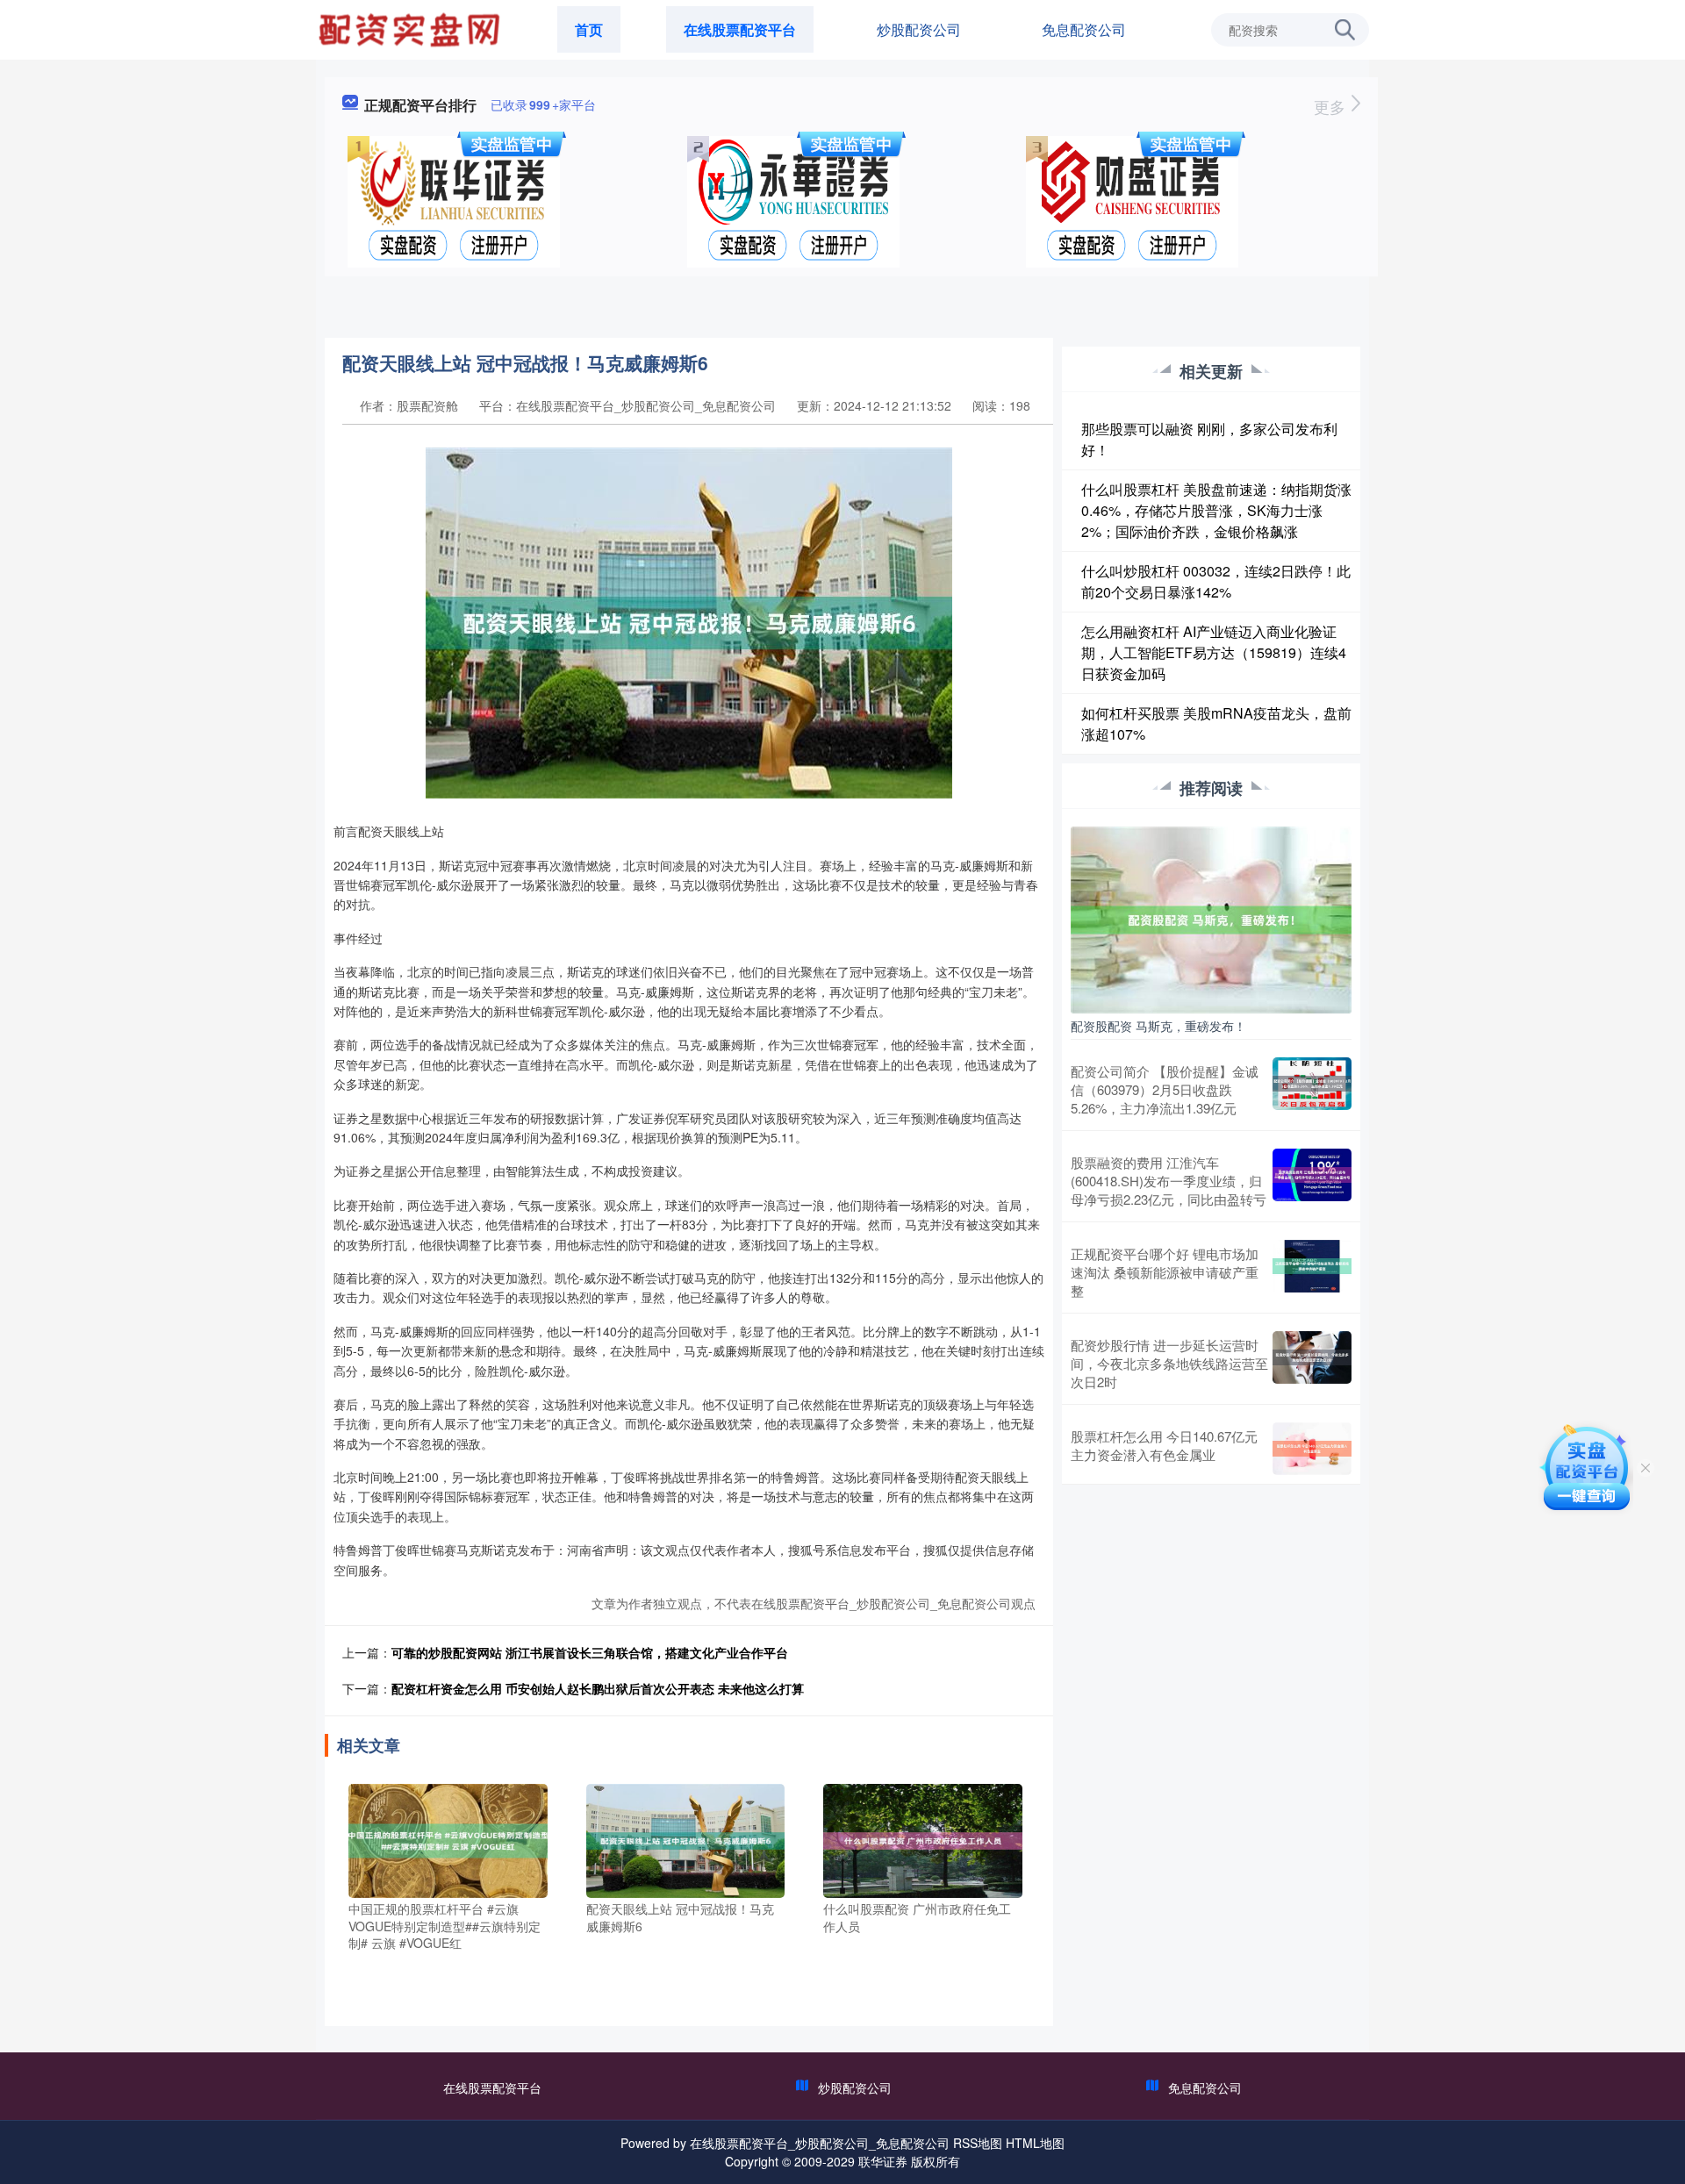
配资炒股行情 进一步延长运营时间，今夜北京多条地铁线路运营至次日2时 (1169, 1363)
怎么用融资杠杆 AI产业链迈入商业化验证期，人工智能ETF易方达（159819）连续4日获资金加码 (1214, 652)
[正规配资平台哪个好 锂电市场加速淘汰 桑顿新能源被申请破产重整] (1312, 1272)
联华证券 (883, 2161)
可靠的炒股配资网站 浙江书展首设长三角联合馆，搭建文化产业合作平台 (590, 1652)
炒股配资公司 (919, 29)
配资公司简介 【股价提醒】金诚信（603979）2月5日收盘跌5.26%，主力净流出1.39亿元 (1165, 1089)
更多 (1332, 106)
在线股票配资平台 (740, 29)
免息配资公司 (1084, 29)
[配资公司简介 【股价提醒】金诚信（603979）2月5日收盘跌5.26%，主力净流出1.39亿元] (1312, 1089)
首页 (589, 29)
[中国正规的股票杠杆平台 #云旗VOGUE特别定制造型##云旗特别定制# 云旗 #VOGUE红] (448, 1839)
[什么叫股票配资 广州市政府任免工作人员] (923, 1839)
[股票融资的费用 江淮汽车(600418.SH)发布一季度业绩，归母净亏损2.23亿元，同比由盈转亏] (1312, 1181)
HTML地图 (1035, 2143)
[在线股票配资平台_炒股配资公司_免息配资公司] (412, 28)
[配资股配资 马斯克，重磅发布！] (1211, 918)
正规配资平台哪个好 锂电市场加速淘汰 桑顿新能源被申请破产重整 (1165, 1272)
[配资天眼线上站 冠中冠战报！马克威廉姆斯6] (686, 1839)
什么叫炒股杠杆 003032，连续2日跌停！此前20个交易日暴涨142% (1216, 581)
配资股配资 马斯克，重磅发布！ (1158, 1026)
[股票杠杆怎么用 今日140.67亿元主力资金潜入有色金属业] (1312, 1449)
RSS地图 (978, 2143)
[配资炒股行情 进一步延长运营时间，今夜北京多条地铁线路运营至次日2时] (1312, 1363)
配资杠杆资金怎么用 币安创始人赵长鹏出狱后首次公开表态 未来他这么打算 (598, 1688)
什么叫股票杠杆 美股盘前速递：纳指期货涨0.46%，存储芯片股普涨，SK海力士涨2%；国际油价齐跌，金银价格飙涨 (1216, 510)
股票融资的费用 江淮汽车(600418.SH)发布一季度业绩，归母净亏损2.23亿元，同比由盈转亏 (1169, 1181)
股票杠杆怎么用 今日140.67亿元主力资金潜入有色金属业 (1164, 1445)
